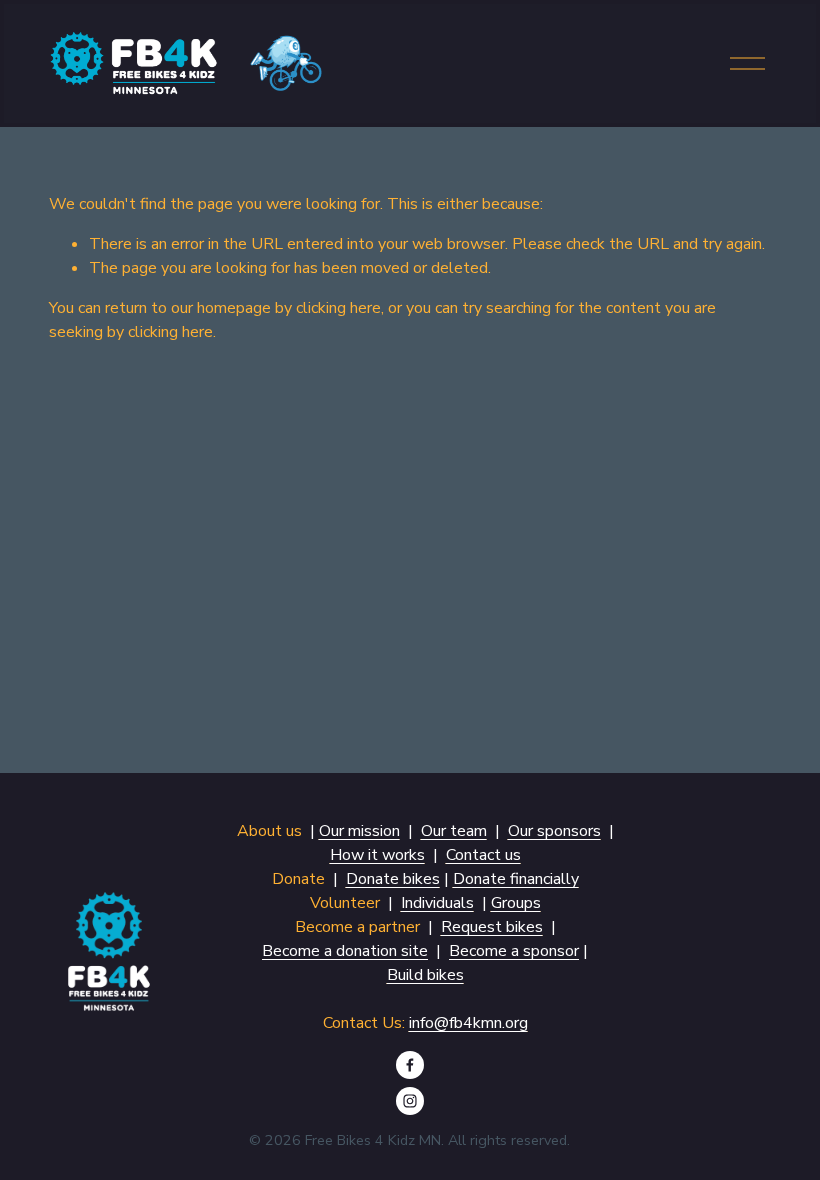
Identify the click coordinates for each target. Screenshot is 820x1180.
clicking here (338, 308)
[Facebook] (410, 1065)
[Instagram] (410, 1101)
